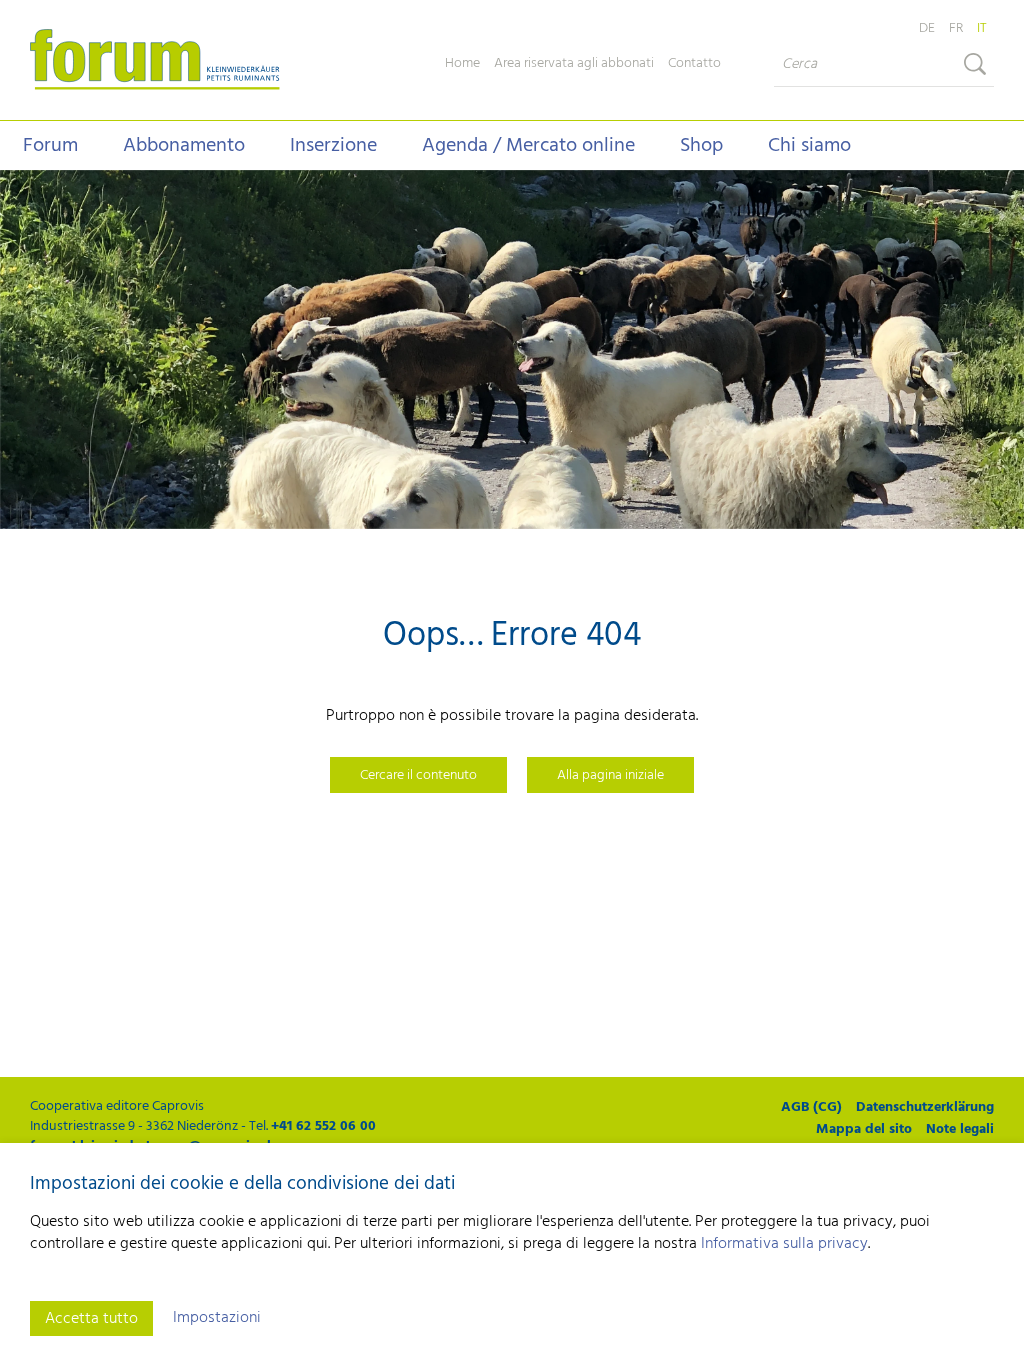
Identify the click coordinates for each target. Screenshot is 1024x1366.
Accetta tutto (91, 1319)
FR (956, 28)
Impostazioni (217, 1318)
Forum (50, 146)
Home (462, 64)
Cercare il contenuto (418, 775)
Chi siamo (809, 146)
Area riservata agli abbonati (574, 64)
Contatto (694, 64)
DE (927, 28)
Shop (701, 146)
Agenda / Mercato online (528, 146)
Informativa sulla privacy (784, 1244)
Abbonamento (184, 146)
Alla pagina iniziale (610, 775)
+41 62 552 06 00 (323, 1126)
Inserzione (333, 146)
